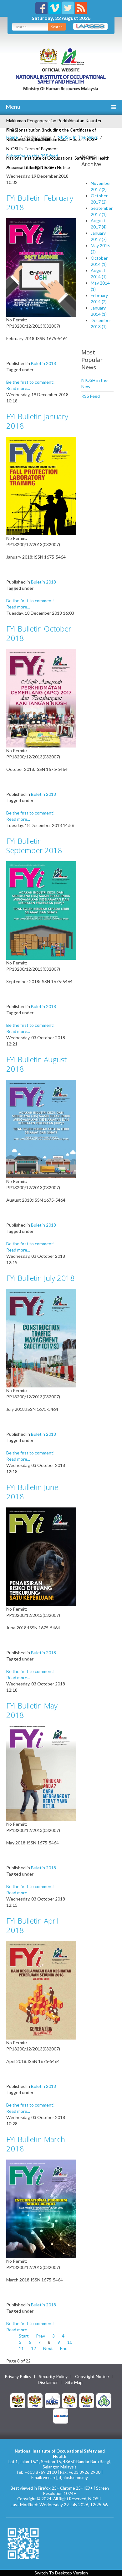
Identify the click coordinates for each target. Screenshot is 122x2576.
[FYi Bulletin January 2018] (41, 485)
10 (70, 2342)
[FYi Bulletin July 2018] (41, 1338)
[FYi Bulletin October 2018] (41, 698)
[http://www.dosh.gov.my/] (87, 2400)
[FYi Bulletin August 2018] (41, 1129)
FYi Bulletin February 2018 (40, 202)
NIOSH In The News (78, 137)
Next (48, 2348)
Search (57, 27)
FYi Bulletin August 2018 (36, 1064)
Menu (13, 107)
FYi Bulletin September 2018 (34, 846)
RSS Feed (91, 396)
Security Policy (53, 2377)
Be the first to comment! (30, 382)
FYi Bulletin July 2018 (40, 1278)
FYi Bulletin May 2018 (32, 1710)
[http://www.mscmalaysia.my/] (52, 2400)
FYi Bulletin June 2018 (32, 1492)
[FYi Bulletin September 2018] (41, 910)
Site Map (74, 2382)
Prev (41, 2336)
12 (33, 2348)
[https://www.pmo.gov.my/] (35, 2400)
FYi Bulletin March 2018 (36, 2144)
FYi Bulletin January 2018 (37, 421)
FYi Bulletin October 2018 (39, 633)
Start (24, 2336)
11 (21, 2348)
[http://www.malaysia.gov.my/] (18, 2400)
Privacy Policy (18, 2377)
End (64, 2348)
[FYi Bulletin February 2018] (41, 267)
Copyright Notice (92, 2377)
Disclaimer (48, 2382)
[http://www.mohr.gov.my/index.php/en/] (69, 2400)
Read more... (18, 388)
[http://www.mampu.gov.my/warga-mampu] (61, 2415)
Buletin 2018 (43, 363)
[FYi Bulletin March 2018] (41, 2208)
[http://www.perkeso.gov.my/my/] (104, 2400)
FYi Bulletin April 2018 (32, 1925)
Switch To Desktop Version (61, 2573)
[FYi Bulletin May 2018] (41, 1773)
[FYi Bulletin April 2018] (41, 1990)
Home (12, 137)
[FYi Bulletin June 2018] (41, 1556)
